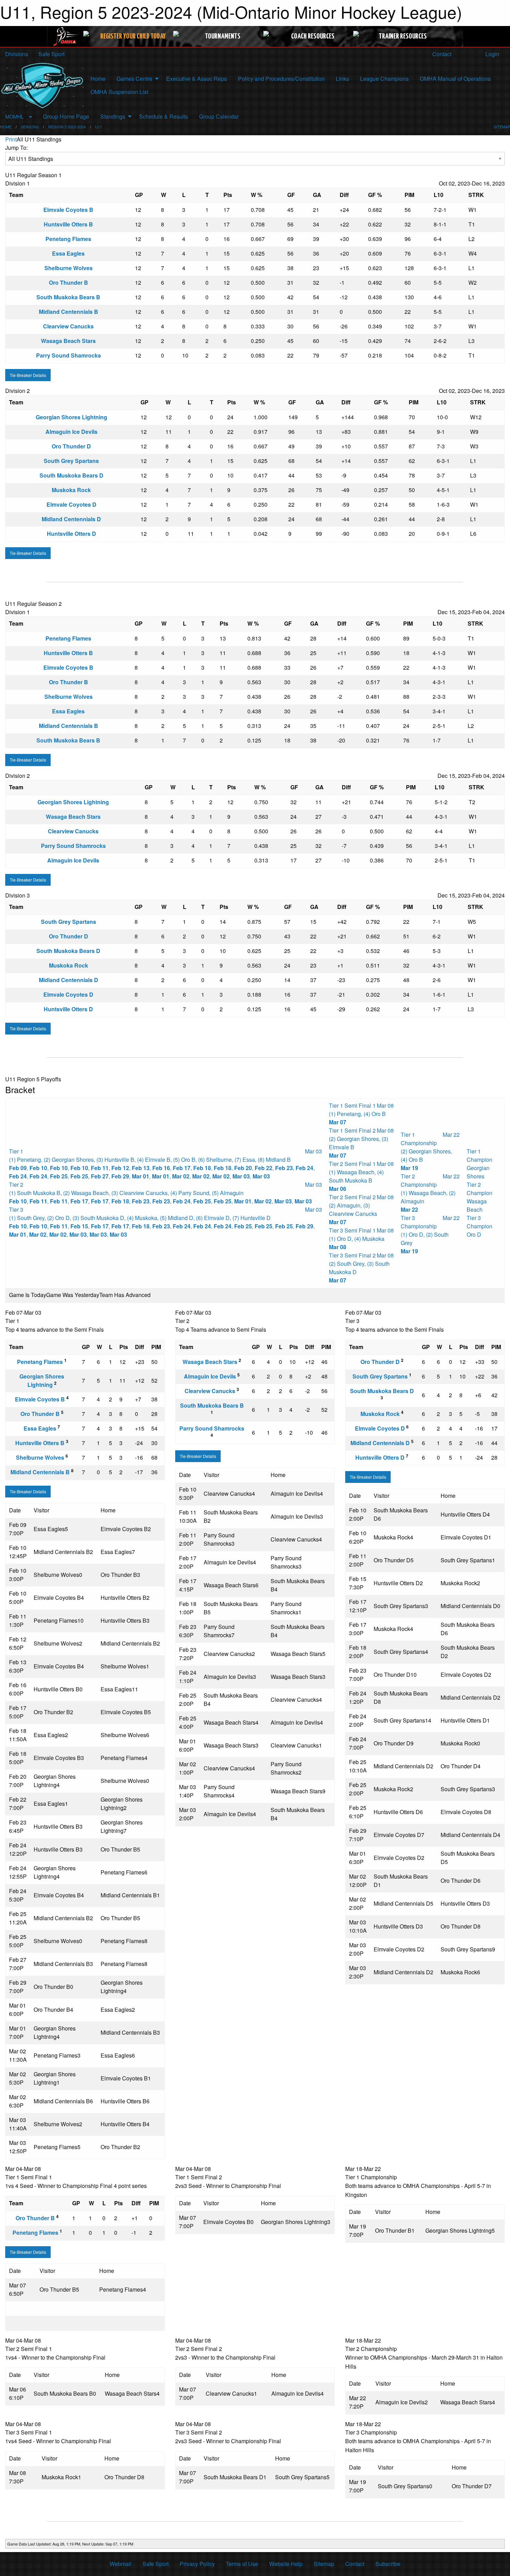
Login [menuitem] (492, 54)
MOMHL (14, 116)
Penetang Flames (68, 239)
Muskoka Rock (71, 490)
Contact (441, 54)
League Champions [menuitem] (384, 79)
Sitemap (324, 2564)
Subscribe (388, 2564)
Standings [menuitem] (113, 116)
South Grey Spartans (71, 461)
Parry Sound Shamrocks (69, 355)
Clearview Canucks (68, 326)
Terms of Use (242, 2564)
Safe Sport (52, 54)
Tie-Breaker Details (28, 375)
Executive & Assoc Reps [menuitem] (197, 79)
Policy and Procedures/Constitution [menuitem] (281, 79)
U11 (99, 127)
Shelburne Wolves (69, 268)
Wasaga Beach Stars (68, 341)
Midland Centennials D (71, 519)
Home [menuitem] (98, 79)
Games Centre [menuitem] (134, 79)
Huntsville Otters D (71, 534)
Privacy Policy (197, 2564)
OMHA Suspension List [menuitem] (119, 92)
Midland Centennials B (69, 312)
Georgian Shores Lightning (71, 417)
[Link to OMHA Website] (66, 36)
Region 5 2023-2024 (67, 127)
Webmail (121, 2564)
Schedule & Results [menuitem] (164, 116)
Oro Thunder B (69, 282)
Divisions (17, 54)
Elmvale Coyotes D (71, 504)
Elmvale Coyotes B (68, 210)
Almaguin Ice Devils (71, 432)
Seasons (30, 127)
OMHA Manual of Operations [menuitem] (455, 79)
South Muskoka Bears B (68, 297)
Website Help (286, 2564)
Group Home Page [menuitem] (66, 116)
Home (6, 127)
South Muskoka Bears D (71, 475)
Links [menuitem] (342, 79)
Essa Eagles (68, 253)
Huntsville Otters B (68, 224)
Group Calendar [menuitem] (219, 116)
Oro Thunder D (71, 446)
